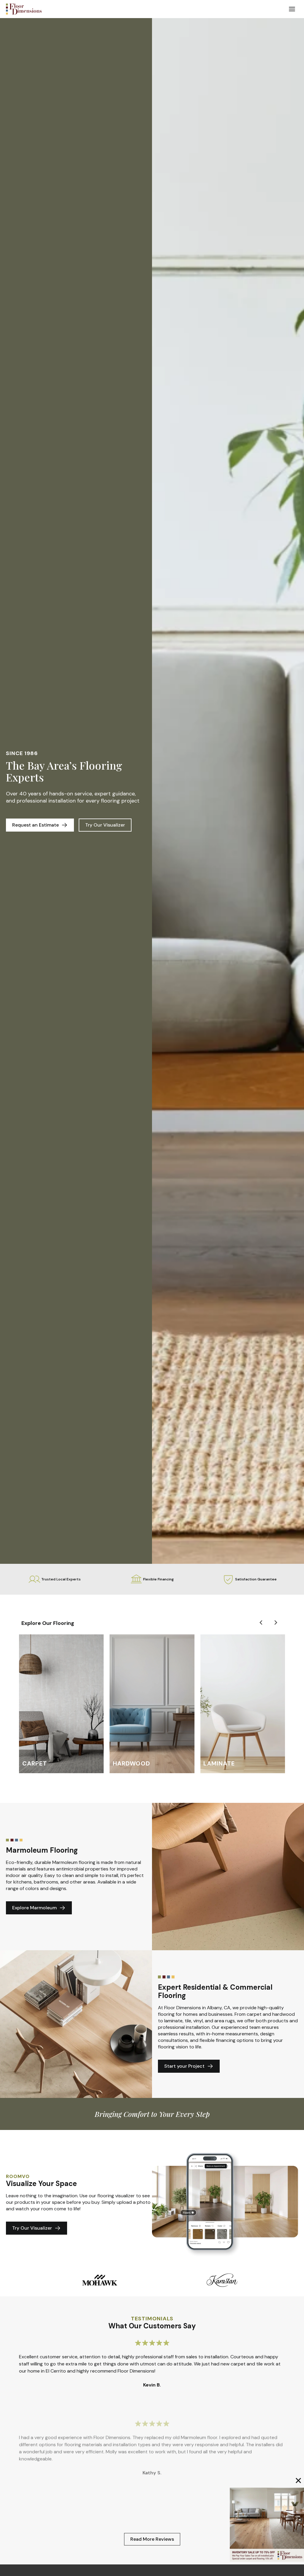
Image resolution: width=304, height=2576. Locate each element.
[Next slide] (275, 1623)
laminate (219, 1763)
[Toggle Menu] (292, 9)
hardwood (132, 1763)
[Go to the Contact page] (267, 2525)
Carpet (35, 1763)
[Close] (298, 2481)
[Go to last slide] (261, 1623)
